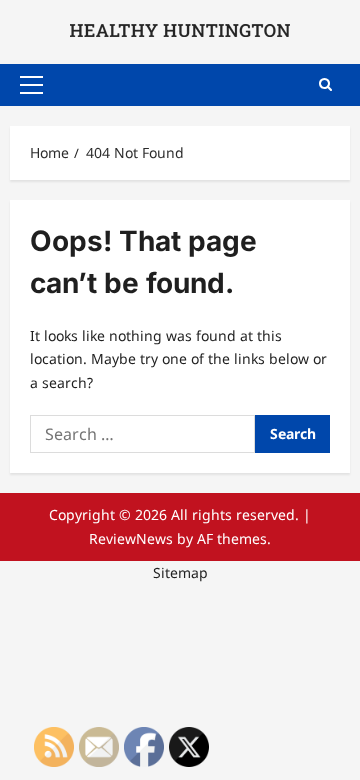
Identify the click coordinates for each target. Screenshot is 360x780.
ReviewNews (131, 538)
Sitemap (180, 572)
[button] (31, 85)
